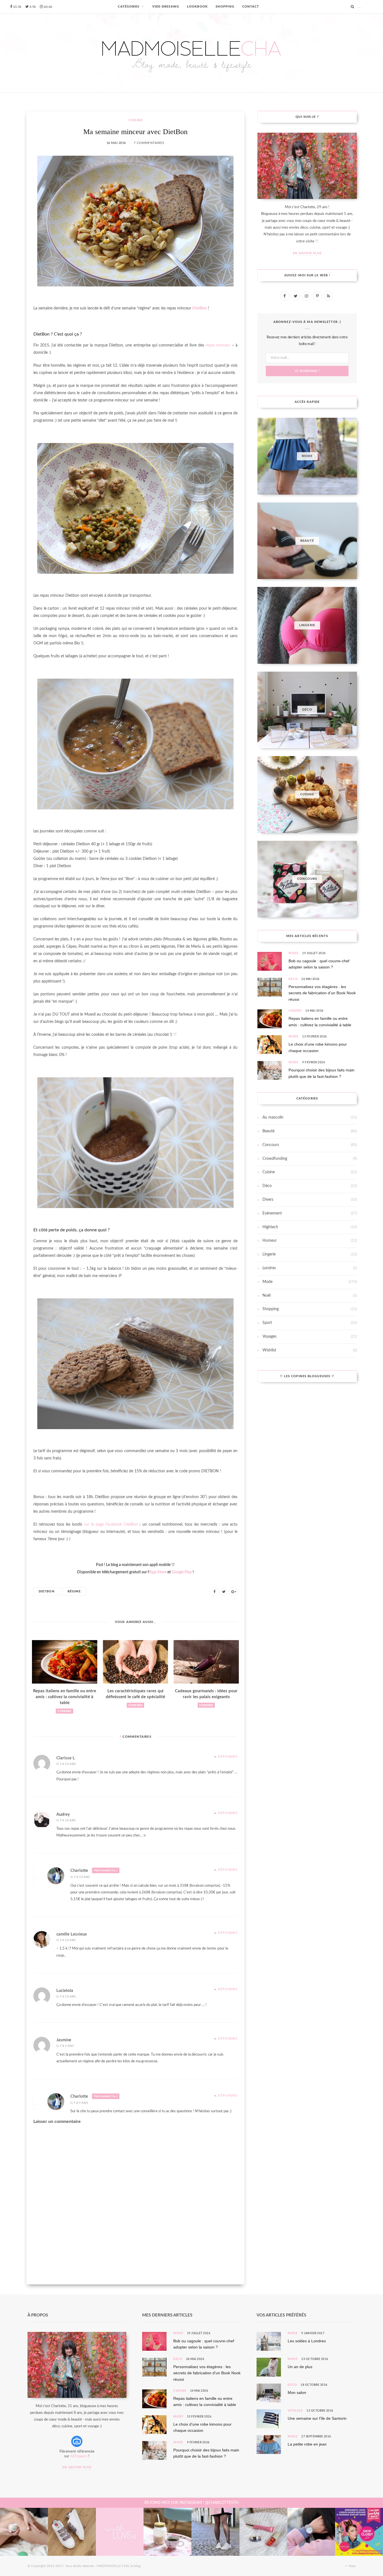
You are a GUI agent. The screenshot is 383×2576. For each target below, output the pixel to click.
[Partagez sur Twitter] (224, 1592)
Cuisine (136, 120)
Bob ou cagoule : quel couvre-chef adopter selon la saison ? (319, 964)
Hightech (270, 1227)
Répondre (228, 1757)
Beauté (268, 1131)
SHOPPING (225, 7)
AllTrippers (79, 2456)
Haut (352, 2566)
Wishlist (269, 1350)
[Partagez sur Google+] (233, 1592)
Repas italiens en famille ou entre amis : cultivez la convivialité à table (65, 1697)
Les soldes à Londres (307, 2341)
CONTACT (251, 7)
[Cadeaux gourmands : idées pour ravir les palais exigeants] (206, 1662)
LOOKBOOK (197, 7)
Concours (271, 1145)
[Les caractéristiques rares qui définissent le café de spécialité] (136, 1662)
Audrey (63, 1814)
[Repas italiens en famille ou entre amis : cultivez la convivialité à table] (65, 1662)
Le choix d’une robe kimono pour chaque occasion (318, 1047)
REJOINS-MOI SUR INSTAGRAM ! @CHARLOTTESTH (191, 2503)
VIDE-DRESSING (166, 7)
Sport (267, 1323)
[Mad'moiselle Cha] (191, 53)
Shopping (271, 1309)
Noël (267, 1296)
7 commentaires (149, 143)
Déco (293, 979)
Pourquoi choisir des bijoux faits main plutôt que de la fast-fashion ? (321, 1073)
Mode (294, 953)
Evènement (272, 1213)
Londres (269, 1268)
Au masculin (273, 1117)
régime (74, 1591)
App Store (158, 1572)
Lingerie (269, 1254)
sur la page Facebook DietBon (111, 1525)
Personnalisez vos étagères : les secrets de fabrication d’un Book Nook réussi (322, 993)
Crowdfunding (275, 1159)
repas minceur (218, 345)
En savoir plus (307, 253)
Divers (268, 1200)
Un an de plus (300, 2367)
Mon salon (297, 2393)
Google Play (182, 1572)
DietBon (200, 308)
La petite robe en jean (307, 2444)
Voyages (269, 1337)
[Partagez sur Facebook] (214, 1592)
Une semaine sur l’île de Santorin (317, 2418)
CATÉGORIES (129, 7)
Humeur (270, 1241)
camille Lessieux (72, 1934)
